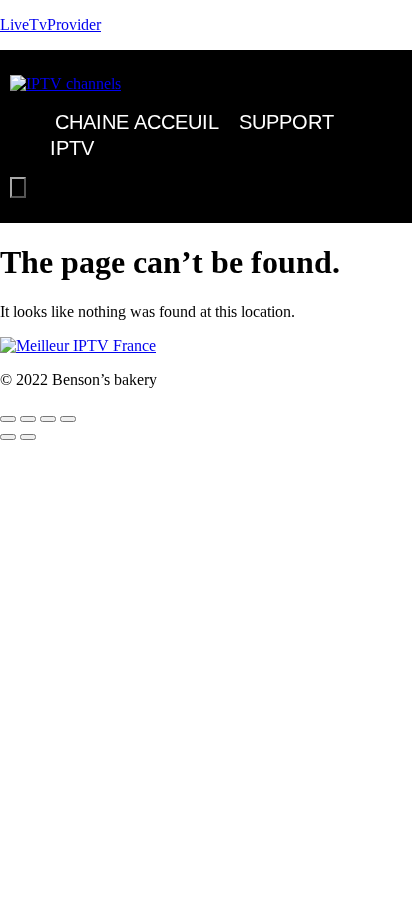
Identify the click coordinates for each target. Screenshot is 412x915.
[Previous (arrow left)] (8, 437)
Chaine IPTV (89, 135)
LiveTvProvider (50, 24)
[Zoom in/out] (8, 419)
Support (286, 122)
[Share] (48, 419)
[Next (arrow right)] (28, 437)
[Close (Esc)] (68, 419)
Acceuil (176, 122)
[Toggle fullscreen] (28, 419)
